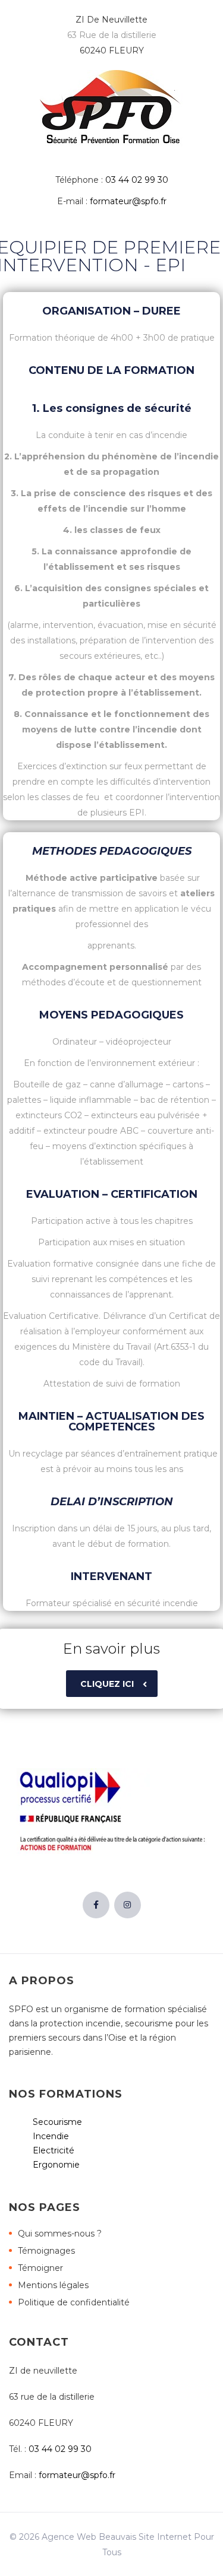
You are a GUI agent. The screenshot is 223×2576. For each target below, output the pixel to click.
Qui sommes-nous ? (60, 2234)
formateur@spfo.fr (128, 201)
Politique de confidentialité (74, 2302)
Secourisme (57, 2122)
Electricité (54, 2150)
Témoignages (46, 2251)
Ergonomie (56, 2165)
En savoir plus (111, 1649)
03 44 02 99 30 (137, 180)
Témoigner (40, 2268)
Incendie (51, 2136)
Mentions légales (53, 2285)
